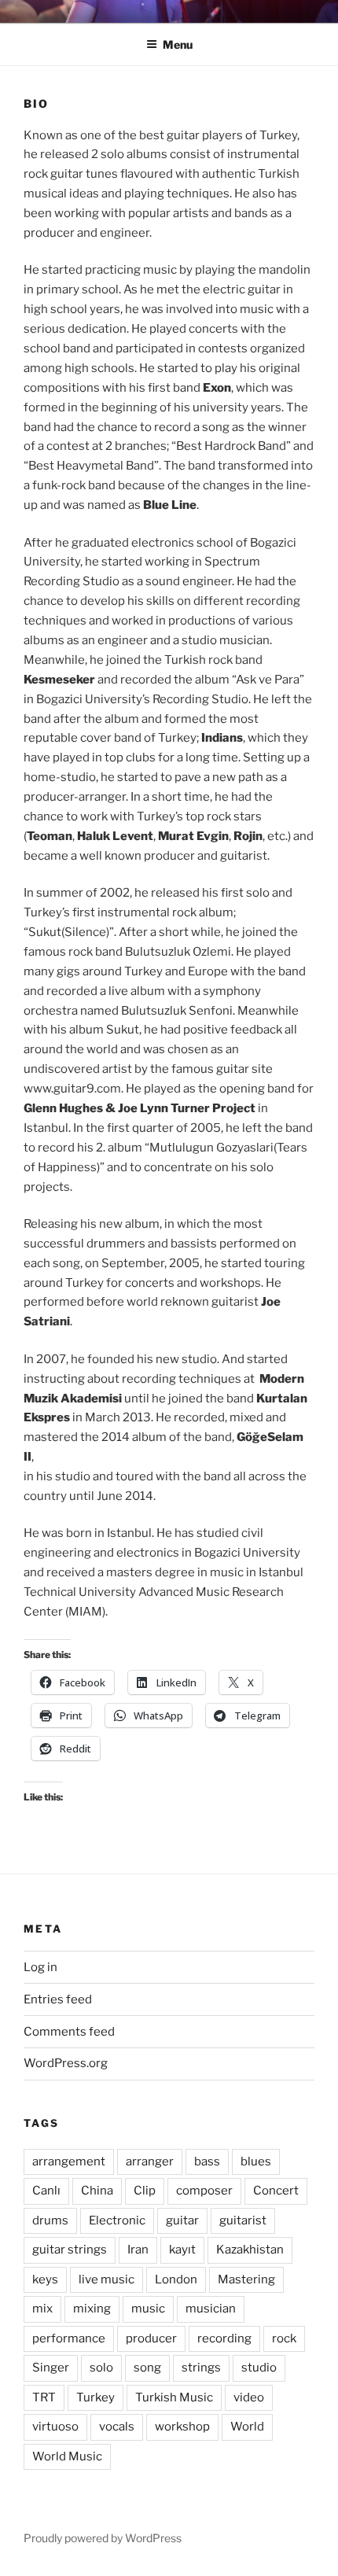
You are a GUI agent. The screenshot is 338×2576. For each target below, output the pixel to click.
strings (201, 2368)
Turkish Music (174, 2397)
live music (107, 2279)
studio (259, 2368)
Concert (276, 2191)
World (247, 2427)
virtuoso (55, 2427)
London (176, 2279)
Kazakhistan (250, 2250)
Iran (138, 2250)
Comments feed (69, 2032)
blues (256, 2161)
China (97, 2191)
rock (284, 2338)
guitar (182, 2220)
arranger (150, 2161)
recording (224, 2338)
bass (207, 2161)
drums (50, 2220)
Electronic (117, 2220)
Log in (40, 1967)
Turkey (96, 2397)
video (249, 2397)
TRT (44, 2397)
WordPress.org (66, 2063)
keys (45, 2279)
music (148, 2309)
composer (204, 2191)
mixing (92, 2309)
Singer (51, 2368)
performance (69, 2338)
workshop (182, 2427)
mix (42, 2309)
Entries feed (58, 1999)
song (147, 2368)
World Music (67, 2456)
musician (211, 2309)
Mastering (246, 2279)
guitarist (243, 2220)
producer (151, 2338)
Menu (178, 44)
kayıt (182, 2250)
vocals (117, 2427)
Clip (145, 2191)
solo (101, 2368)
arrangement (69, 2161)
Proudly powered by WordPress (103, 2538)
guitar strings (70, 2250)
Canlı (46, 2191)
